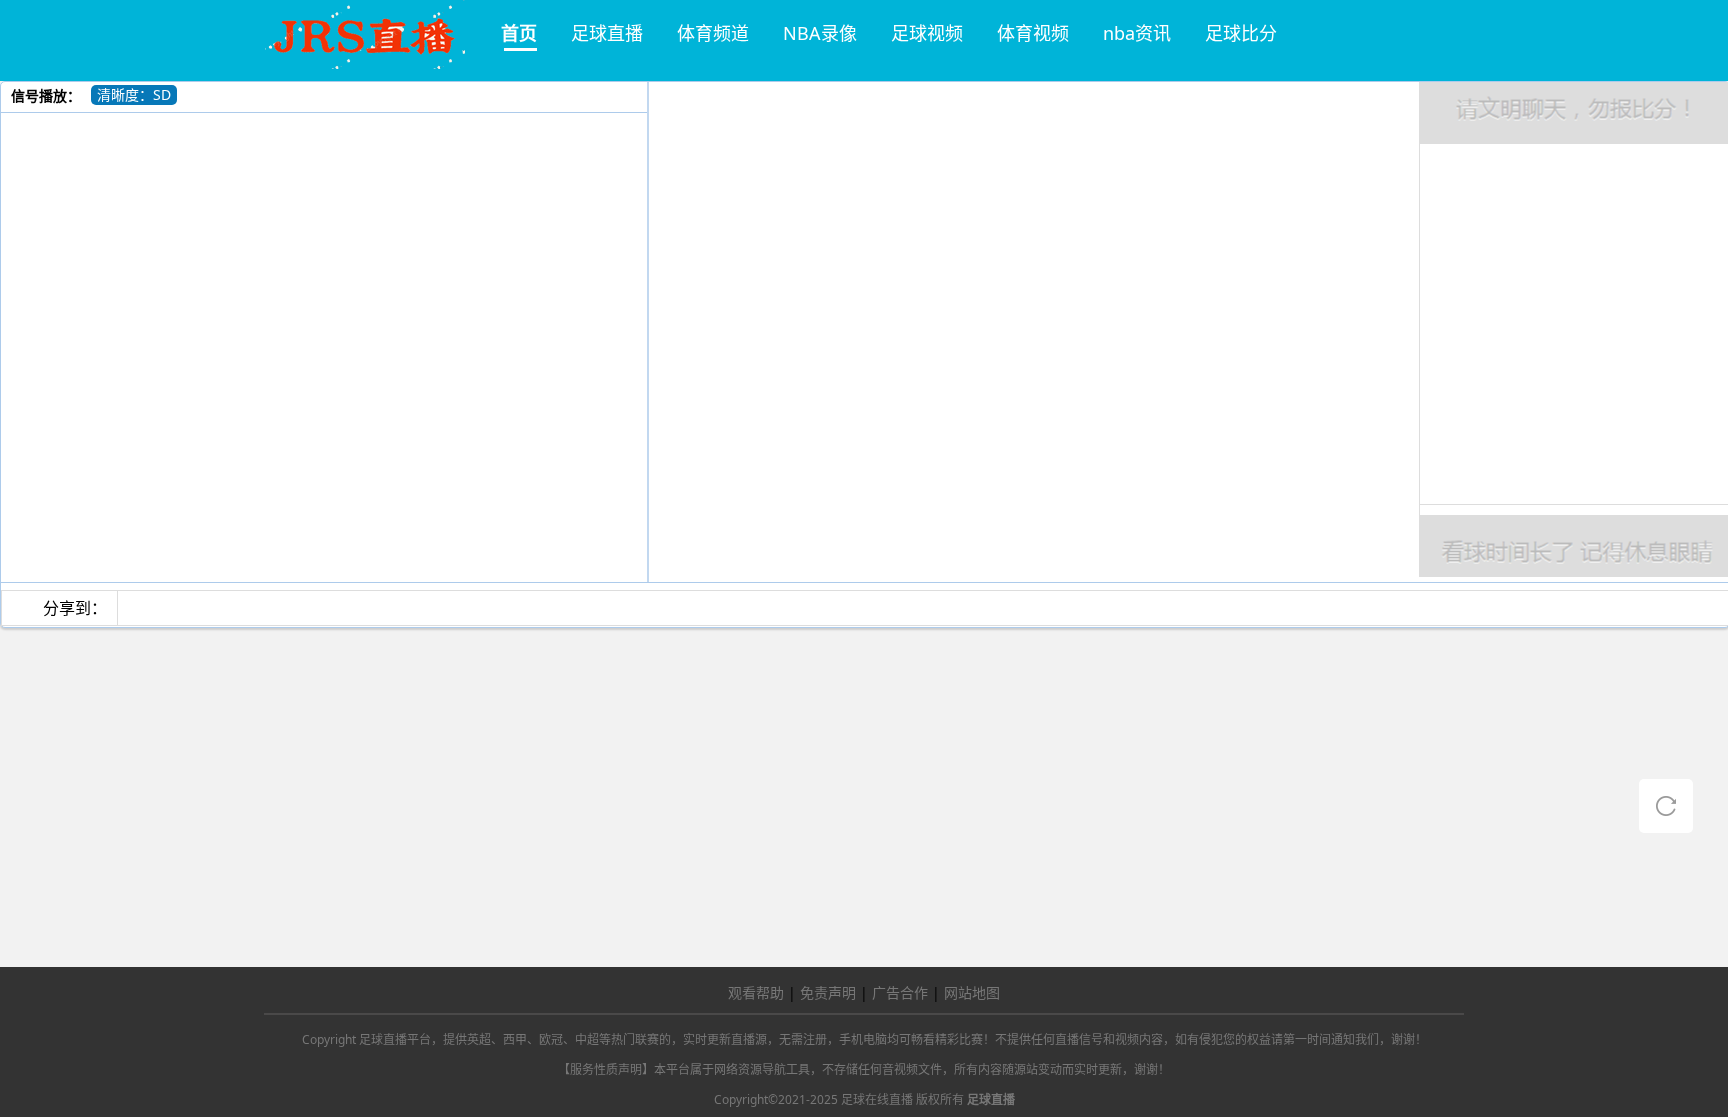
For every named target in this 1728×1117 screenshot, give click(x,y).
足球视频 (927, 33)
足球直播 (607, 33)
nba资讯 (1137, 33)
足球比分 (1241, 33)
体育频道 (713, 33)
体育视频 (1033, 33)
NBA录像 (820, 33)
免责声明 (828, 992)
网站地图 (972, 992)
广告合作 (900, 992)
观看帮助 (756, 992)
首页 (519, 33)
